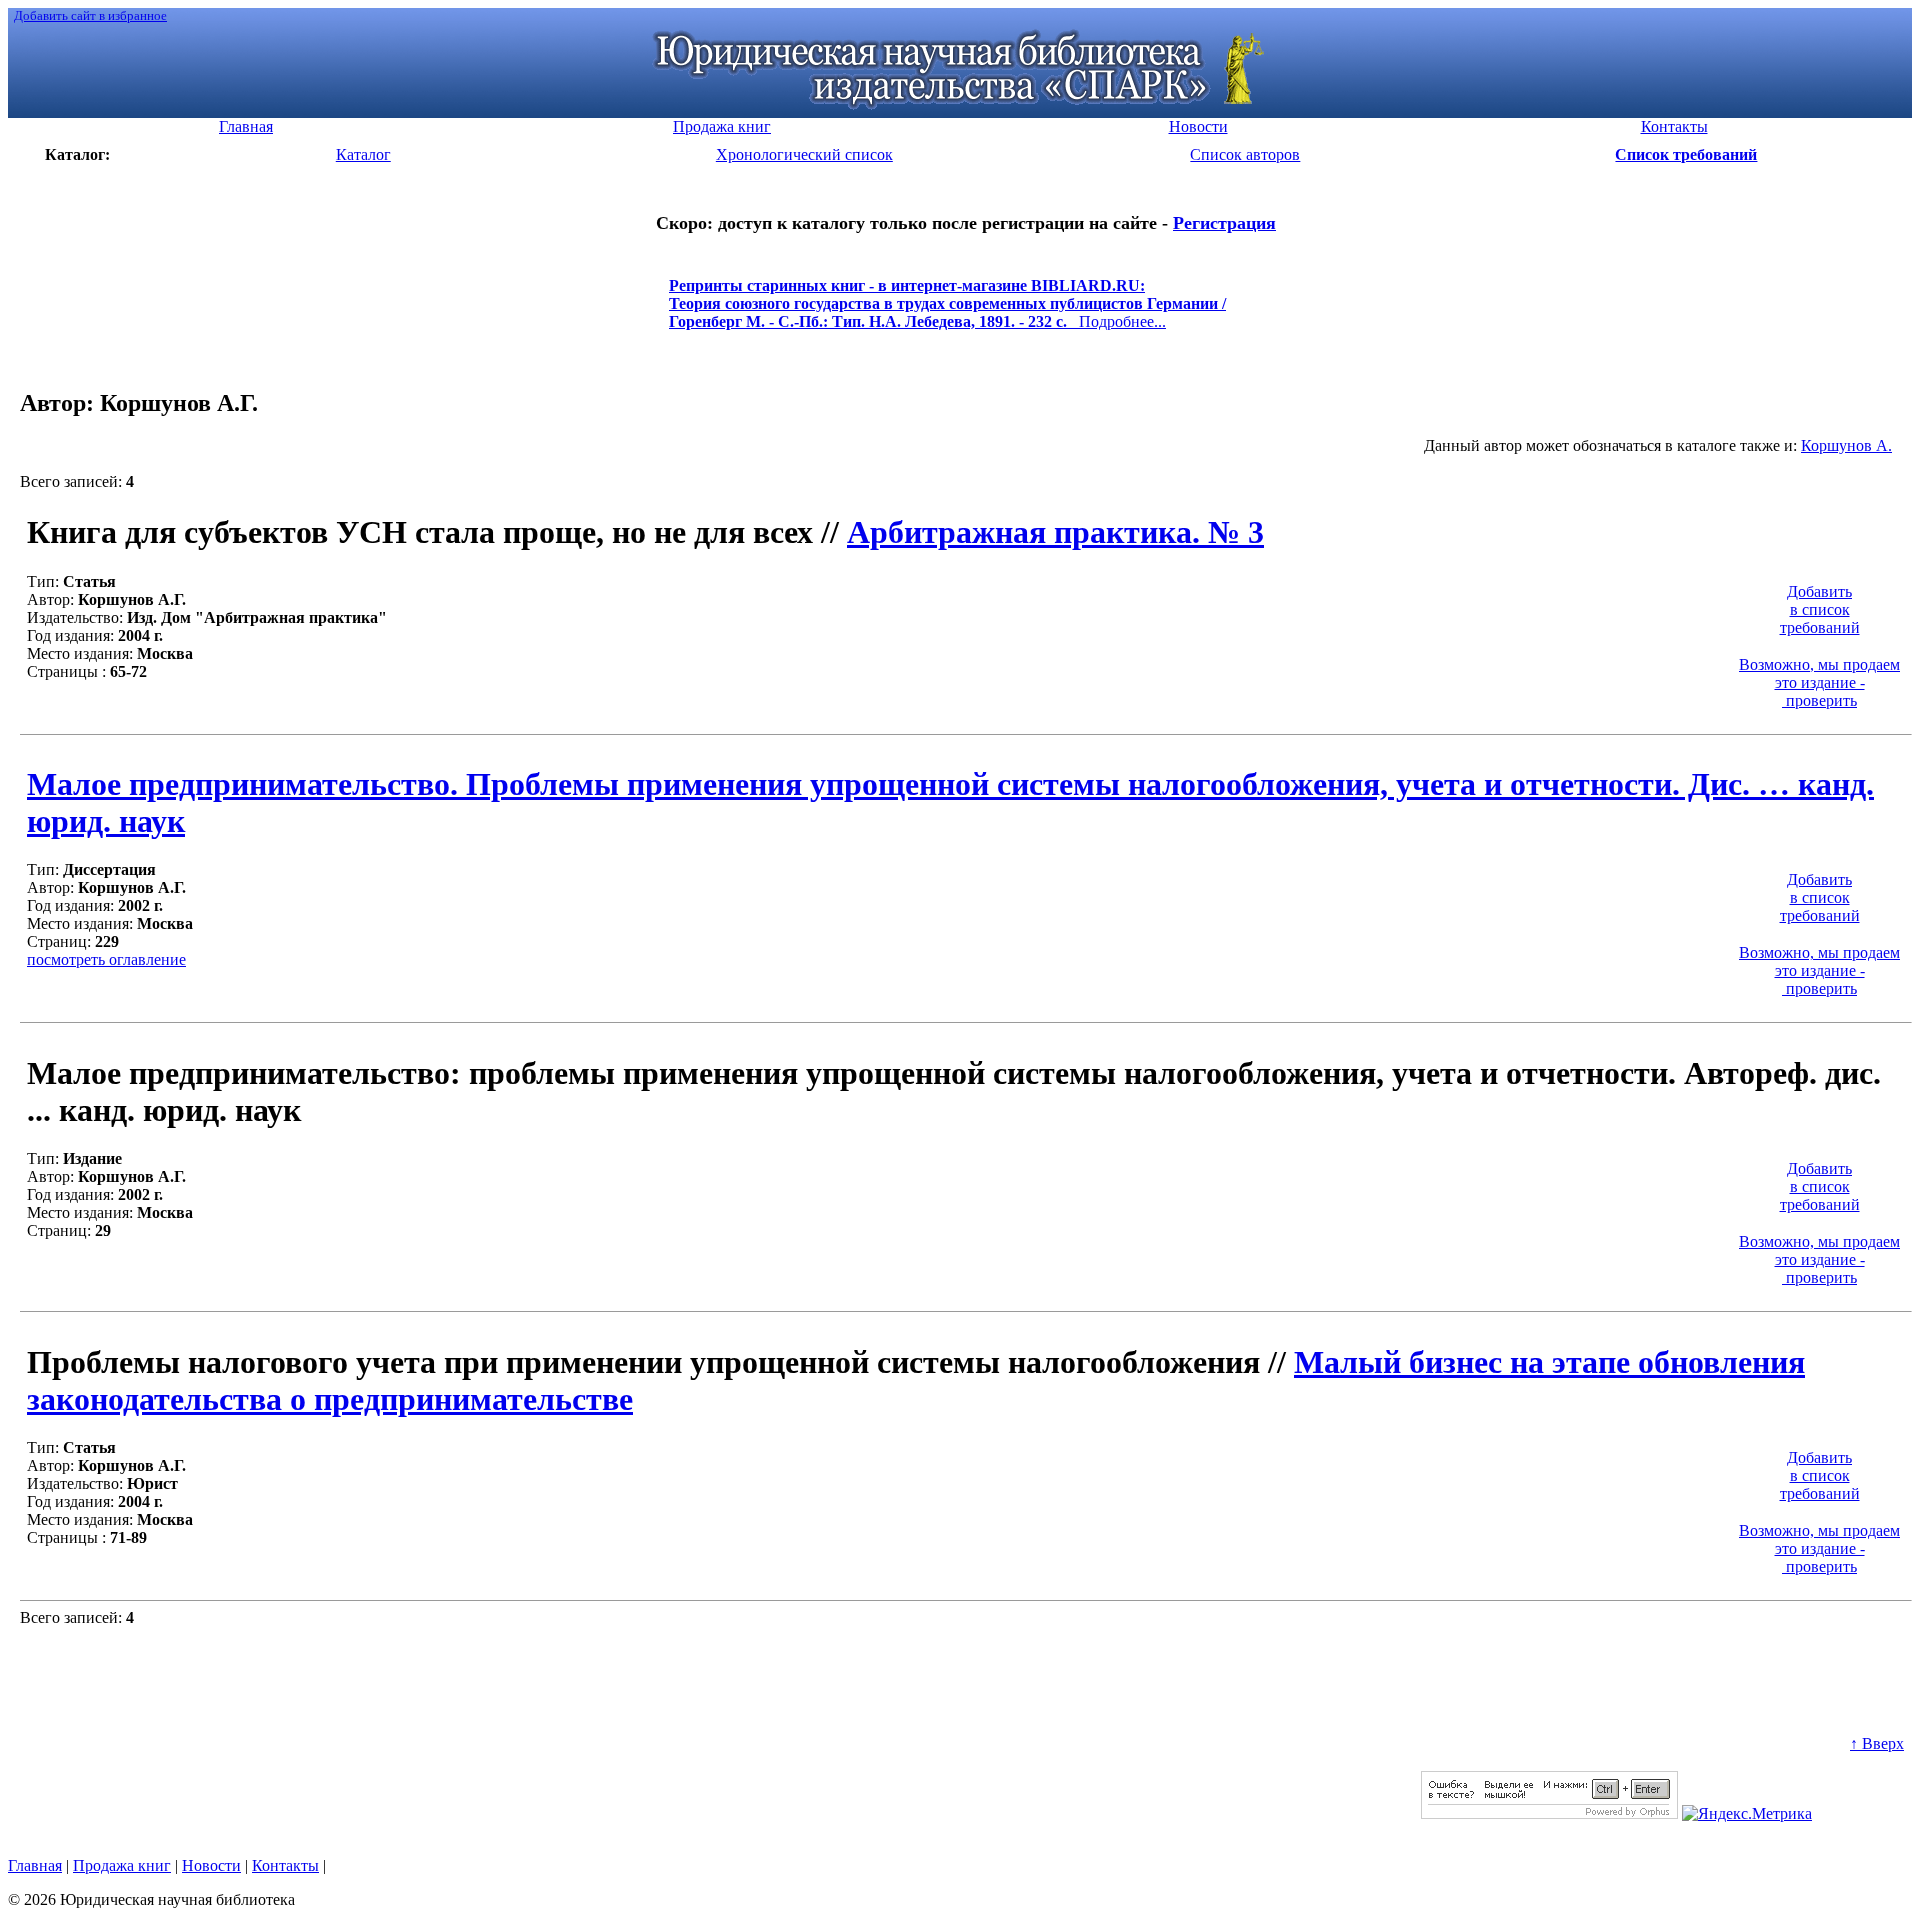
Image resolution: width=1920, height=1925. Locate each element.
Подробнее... (947, 312)
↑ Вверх (1877, 1743)
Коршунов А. (1846, 445)
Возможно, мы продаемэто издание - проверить (1819, 682)
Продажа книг (122, 1865)
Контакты (285, 1865)
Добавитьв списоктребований (1820, 609)
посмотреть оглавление (106, 959)
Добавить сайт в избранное (90, 15)
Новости (211, 1865)
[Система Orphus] (1549, 1813)
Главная (35, 1865)
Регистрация (1224, 223)
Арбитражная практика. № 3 (1055, 532)
